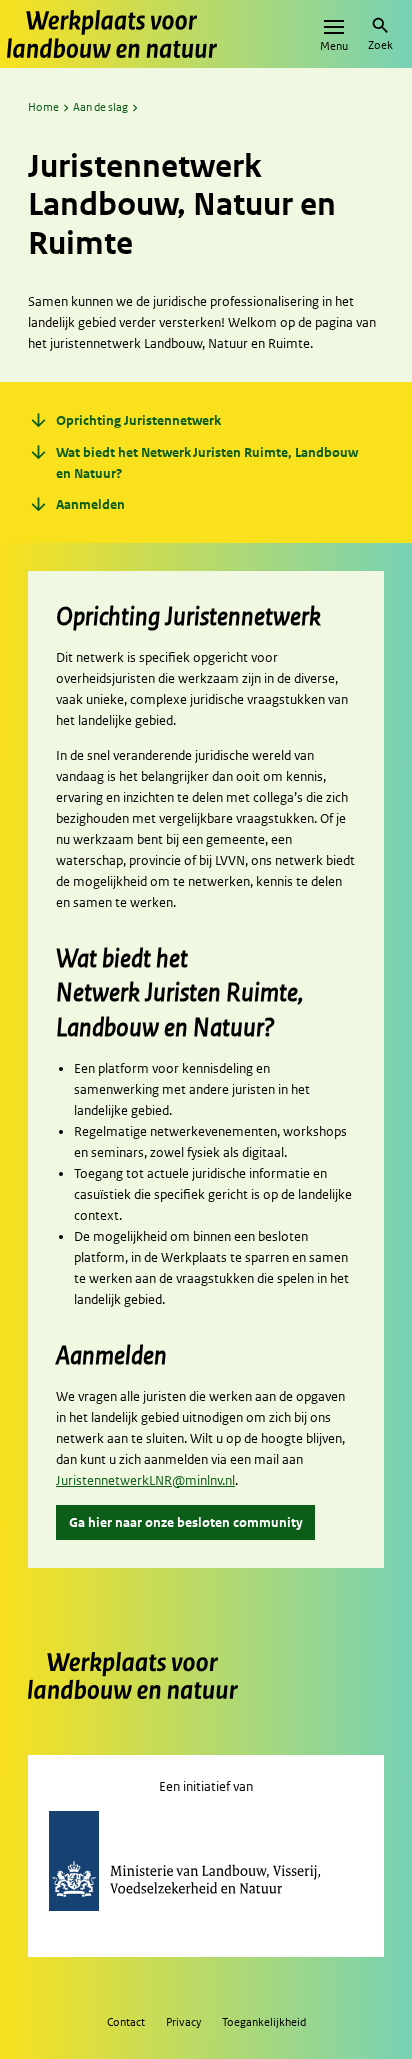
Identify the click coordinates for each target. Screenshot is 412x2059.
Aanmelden (76, 505)
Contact (126, 2022)
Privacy (183, 2022)
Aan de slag (100, 107)
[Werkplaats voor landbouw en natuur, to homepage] (112, 34)
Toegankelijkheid (264, 2022)
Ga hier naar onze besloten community (186, 1522)
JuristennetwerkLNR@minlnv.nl (145, 1480)
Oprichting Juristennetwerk (124, 421)
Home (43, 107)
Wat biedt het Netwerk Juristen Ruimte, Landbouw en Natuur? (193, 463)
